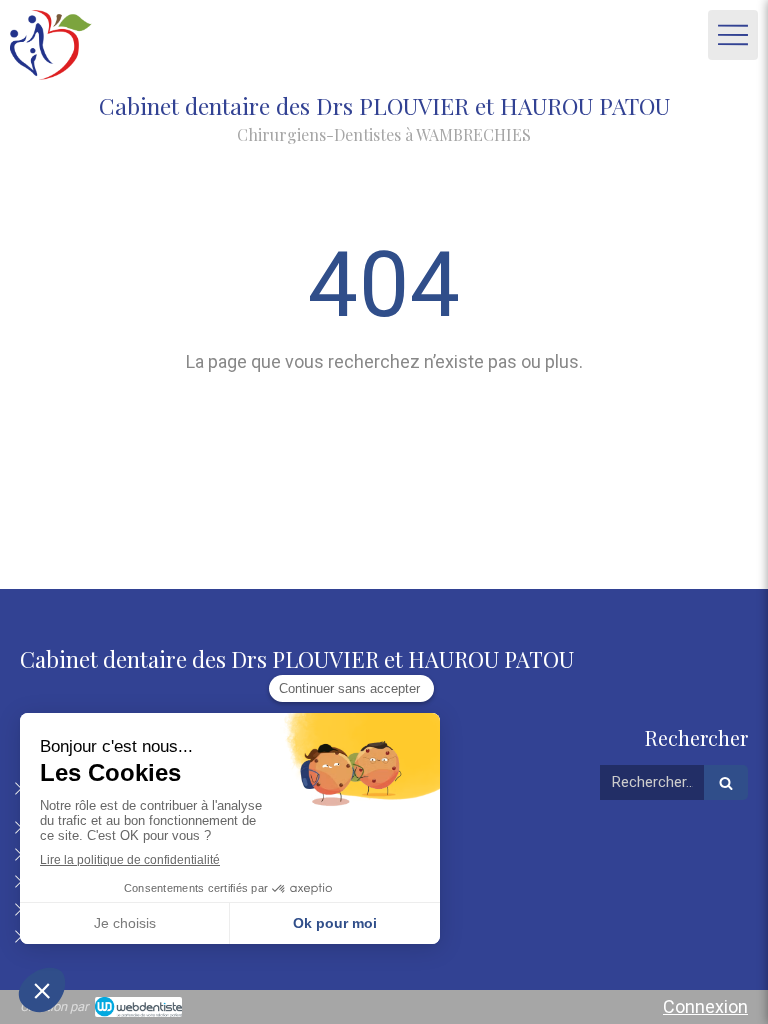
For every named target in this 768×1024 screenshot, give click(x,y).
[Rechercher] (726, 782)
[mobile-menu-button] (733, 35)
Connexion (705, 1006)
